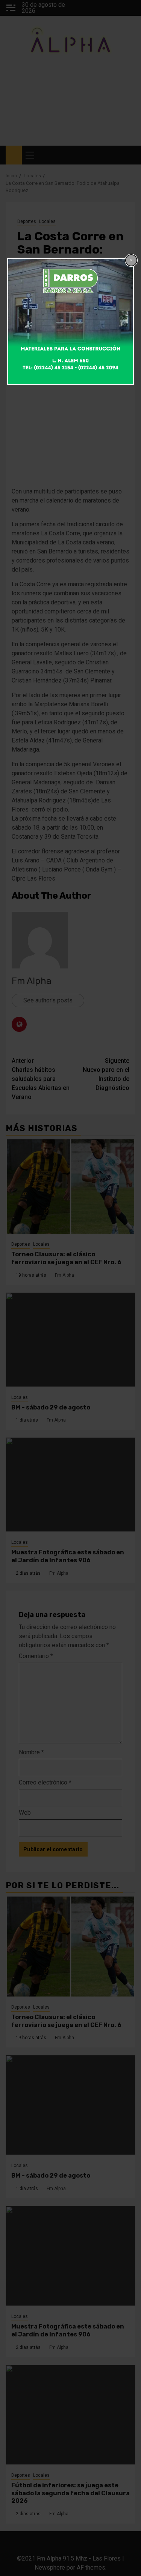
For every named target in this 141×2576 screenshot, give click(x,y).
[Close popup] (131, 260)
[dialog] (71, 321)
